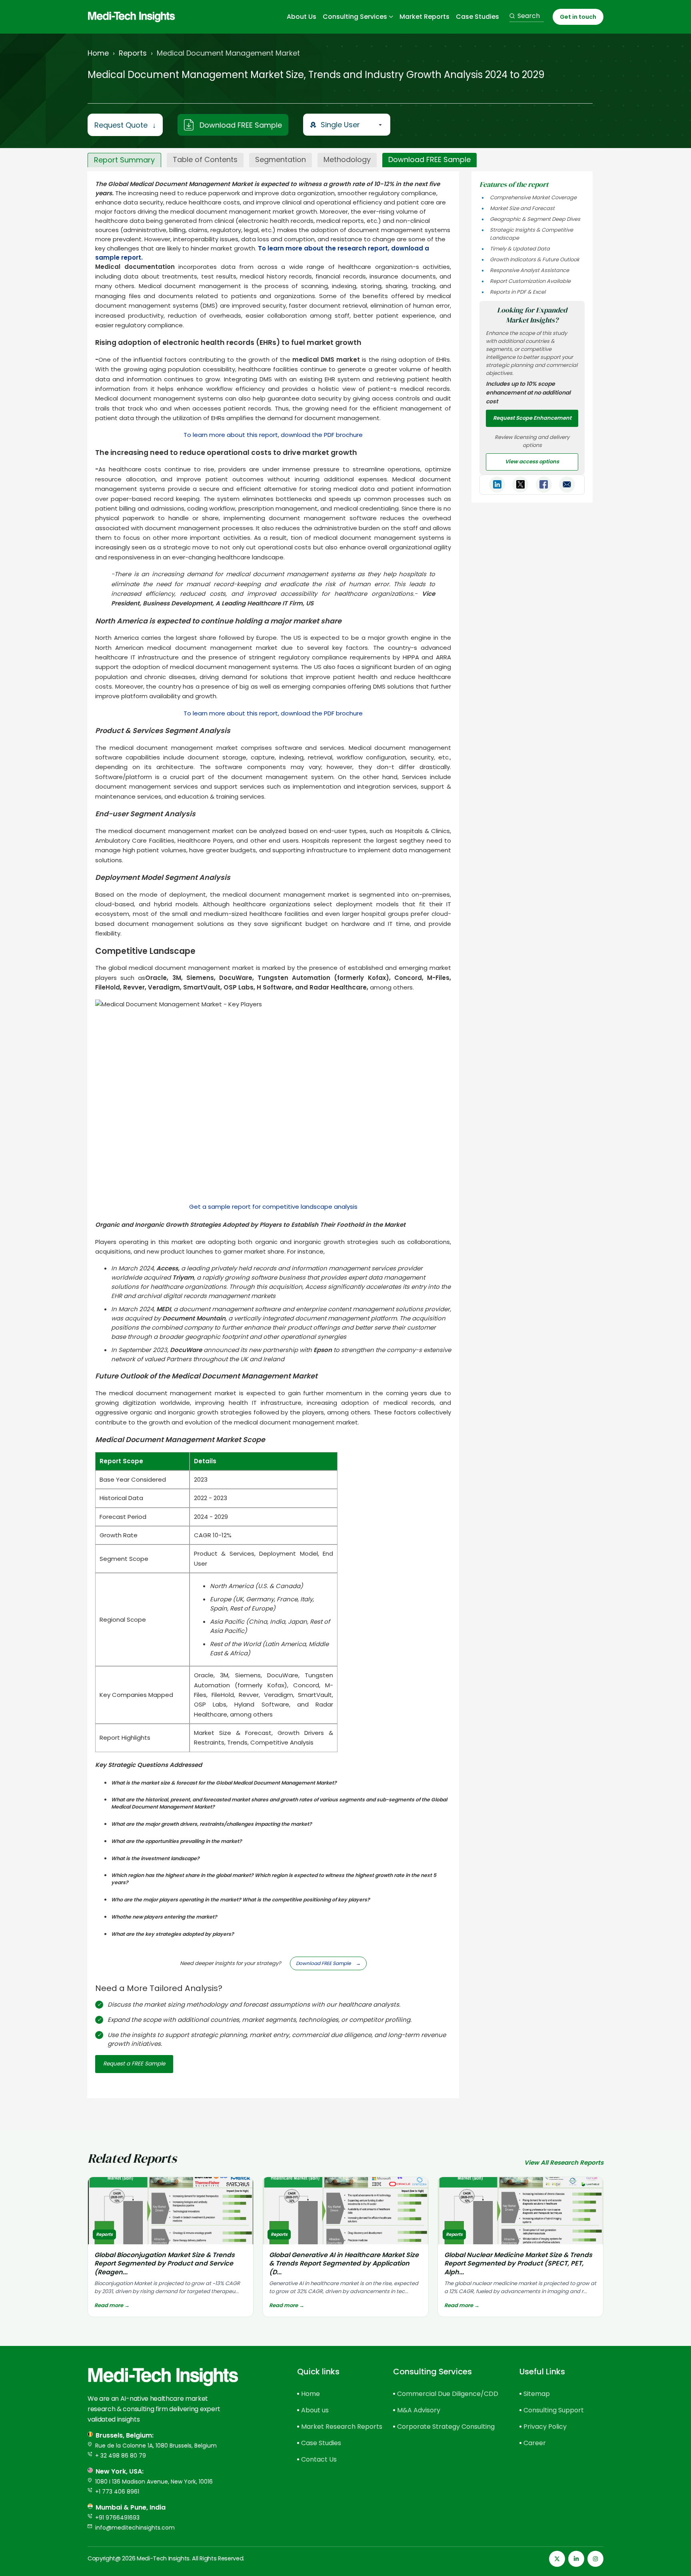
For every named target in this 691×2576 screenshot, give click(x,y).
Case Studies (477, 17)
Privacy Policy (545, 2427)
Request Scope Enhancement (532, 418)
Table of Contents (205, 159)
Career (535, 2443)
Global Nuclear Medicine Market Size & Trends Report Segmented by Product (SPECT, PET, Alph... (518, 2264)
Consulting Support (554, 2410)
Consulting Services (355, 17)
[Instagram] (595, 2559)
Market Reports (424, 17)
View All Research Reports (564, 2162)
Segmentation (281, 159)
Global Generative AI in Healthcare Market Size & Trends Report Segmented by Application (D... (344, 2264)
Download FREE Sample (241, 125)
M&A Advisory (419, 2410)
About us (315, 2410)
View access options (532, 462)
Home (98, 53)
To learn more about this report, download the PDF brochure (273, 435)
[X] (557, 2559)
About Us (302, 17)
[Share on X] (520, 485)
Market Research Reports (333, 2427)
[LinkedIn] (576, 2559)
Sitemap (537, 2394)
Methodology (347, 159)
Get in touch (578, 17)
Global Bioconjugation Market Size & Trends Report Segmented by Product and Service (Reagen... (165, 2264)
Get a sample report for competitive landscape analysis (273, 1207)
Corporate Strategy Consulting (444, 2427)
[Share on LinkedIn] (497, 485)
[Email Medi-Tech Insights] (567, 485)
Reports (133, 53)
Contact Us (319, 2459)
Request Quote (125, 125)
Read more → (112, 2305)
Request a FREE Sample (134, 2064)
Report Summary (124, 160)
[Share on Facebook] (544, 485)
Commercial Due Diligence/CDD (444, 2394)
